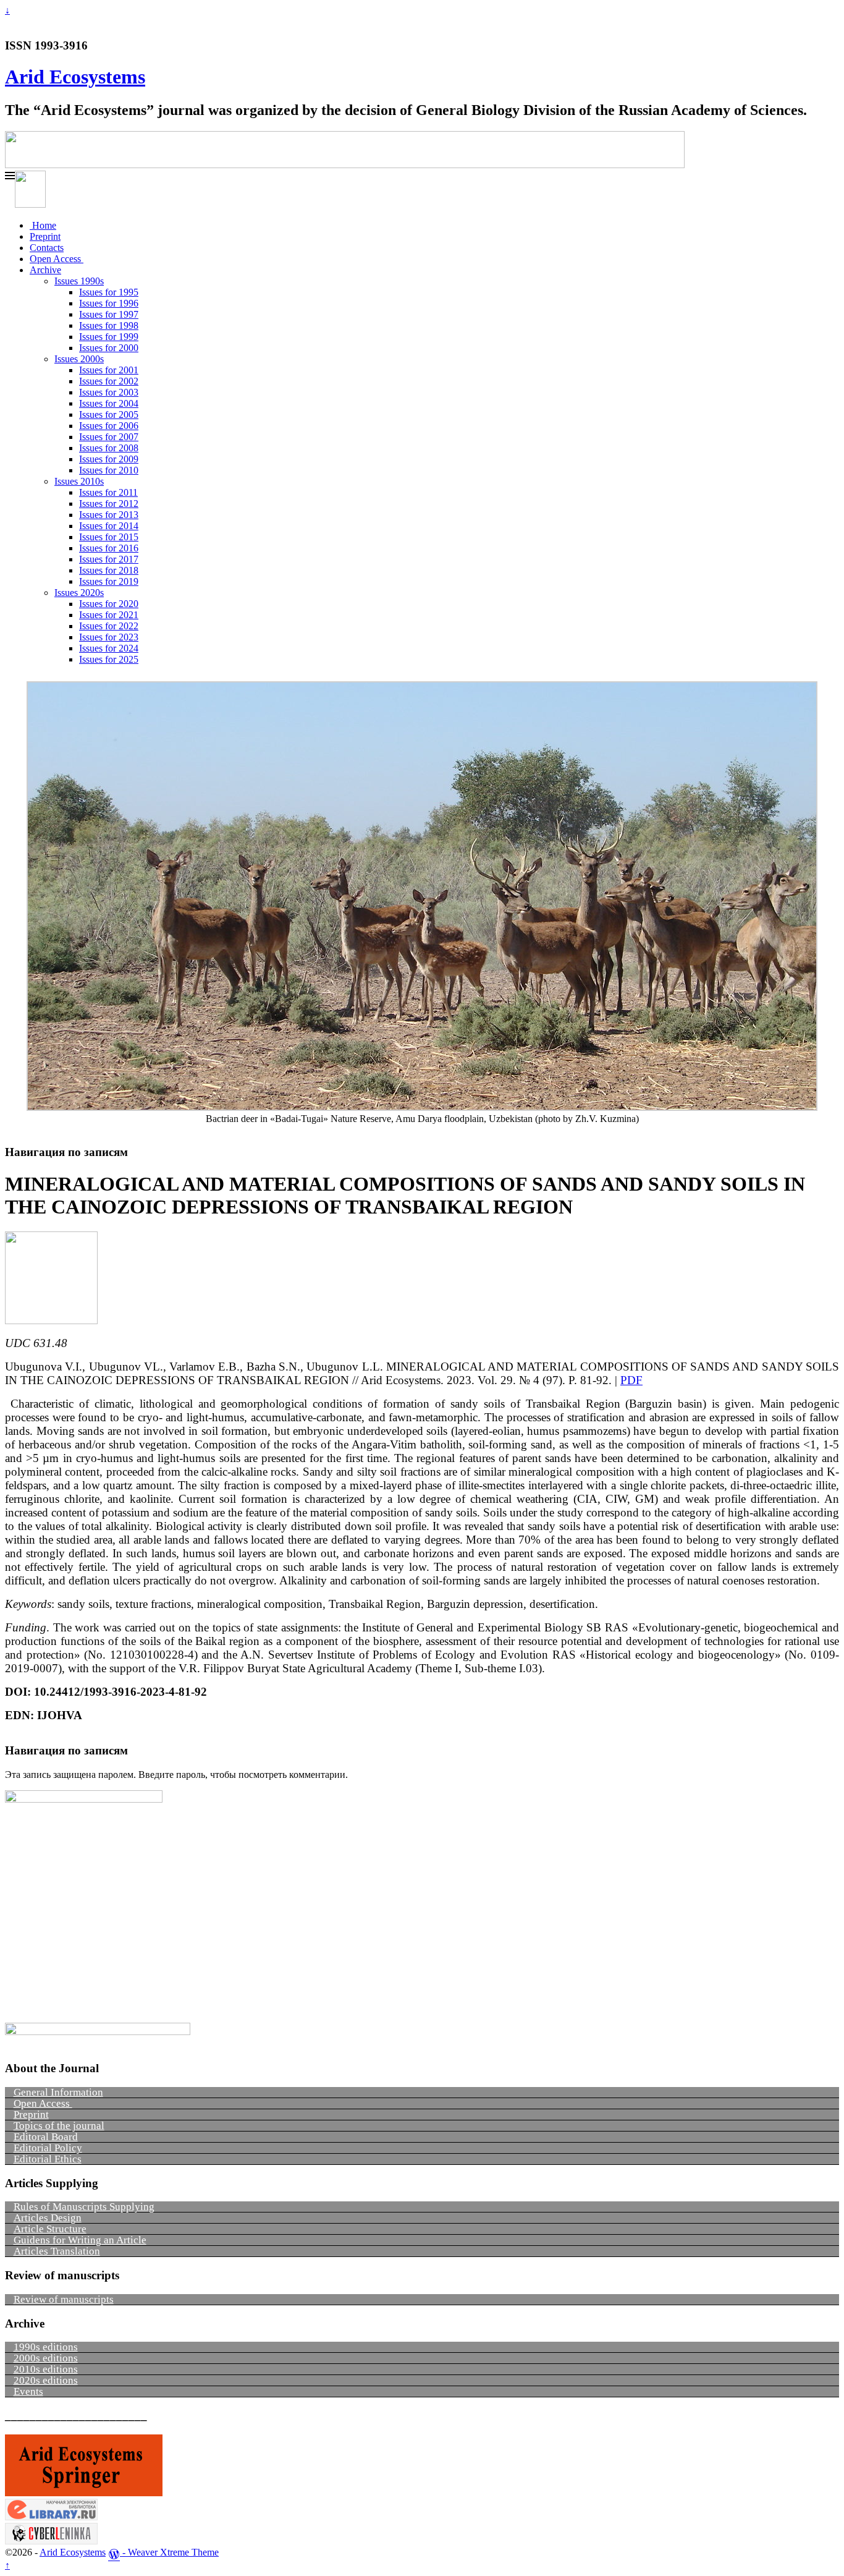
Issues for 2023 (109, 637)
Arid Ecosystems (75, 77)
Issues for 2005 (109, 414)
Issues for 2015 (109, 537)
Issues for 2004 (109, 403)
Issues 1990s (79, 281)
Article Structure (50, 2229)
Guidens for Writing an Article (80, 2240)
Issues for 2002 (109, 381)
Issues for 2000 (109, 348)
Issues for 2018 (109, 570)
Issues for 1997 (109, 314)
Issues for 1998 (109, 325)
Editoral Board (46, 2137)
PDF (631, 1380)
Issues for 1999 (109, 337)
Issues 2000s (79, 359)
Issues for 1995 (109, 292)
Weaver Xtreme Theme (173, 2552)
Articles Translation (57, 2251)
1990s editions (46, 2347)
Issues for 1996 (109, 303)
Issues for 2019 (109, 581)
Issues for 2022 (109, 626)
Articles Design (48, 2218)
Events (28, 2391)
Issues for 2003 (109, 392)
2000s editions (46, 2358)
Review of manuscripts (64, 2299)
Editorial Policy (48, 2148)
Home (43, 225)
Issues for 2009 (109, 459)
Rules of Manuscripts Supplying (84, 2207)
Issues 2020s (79, 593)
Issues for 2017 (109, 559)
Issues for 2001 (109, 370)
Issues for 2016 (109, 548)
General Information (58, 2092)
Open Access (57, 259)
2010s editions (46, 2369)
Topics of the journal (59, 2126)
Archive (45, 270)
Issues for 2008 (109, 448)
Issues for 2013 (109, 515)
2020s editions (46, 2380)
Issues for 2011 (108, 492)
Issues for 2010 (109, 470)
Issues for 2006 (109, 426)
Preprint (45, 236)
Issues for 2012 (109, 504)
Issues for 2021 (109, 615)
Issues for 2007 (109, 437)
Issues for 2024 (109, 648)
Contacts (47, 248)
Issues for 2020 (109, 604)
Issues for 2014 (109, 526)
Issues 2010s (79, 481)
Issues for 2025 (109, 659)
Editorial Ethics (48, 2159)
